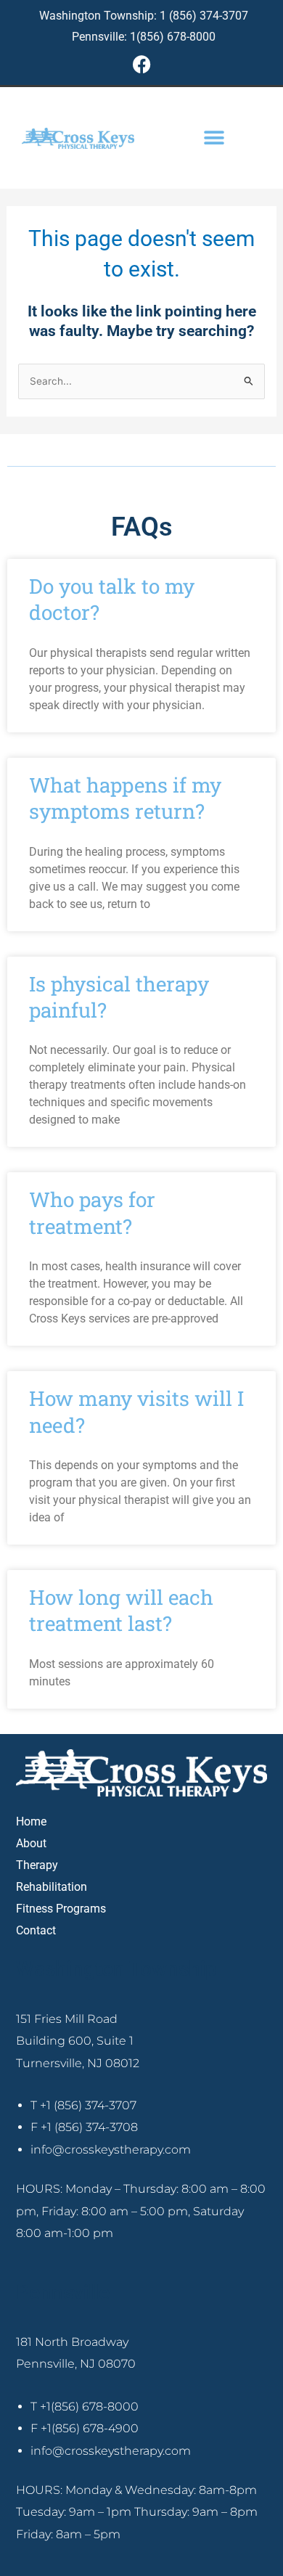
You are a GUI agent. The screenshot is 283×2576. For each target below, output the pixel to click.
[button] (214, 138)
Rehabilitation (52, 1887)
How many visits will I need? (136, 1411)
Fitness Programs (61, 1909)
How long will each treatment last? (121, 1610)
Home (31, 1821)
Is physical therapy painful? (119, 997)
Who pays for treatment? (92, 1213)
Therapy (37, 1865)
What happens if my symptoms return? (125, 798)
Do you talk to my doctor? (112, 599)
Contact (36, 1930)
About (31, 1843)
